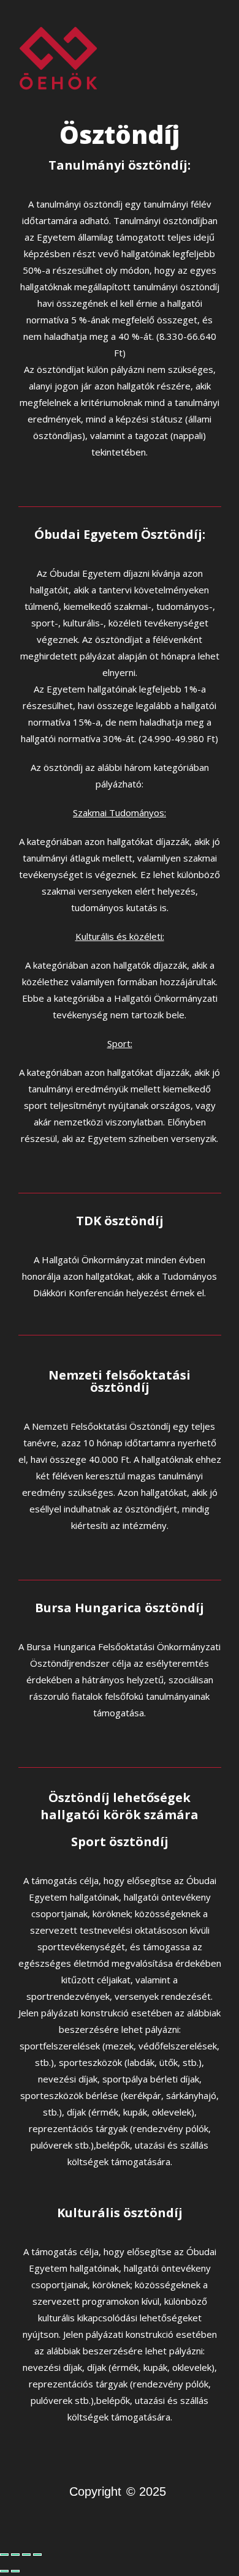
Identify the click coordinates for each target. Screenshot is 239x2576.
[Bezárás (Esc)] (37, 2555)
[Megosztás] (26, 2555)
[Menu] (215, 58)
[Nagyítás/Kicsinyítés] (4, 2555)
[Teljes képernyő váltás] (15, 2555)
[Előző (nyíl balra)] (4, 2571)
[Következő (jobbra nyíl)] (15, 2571)
